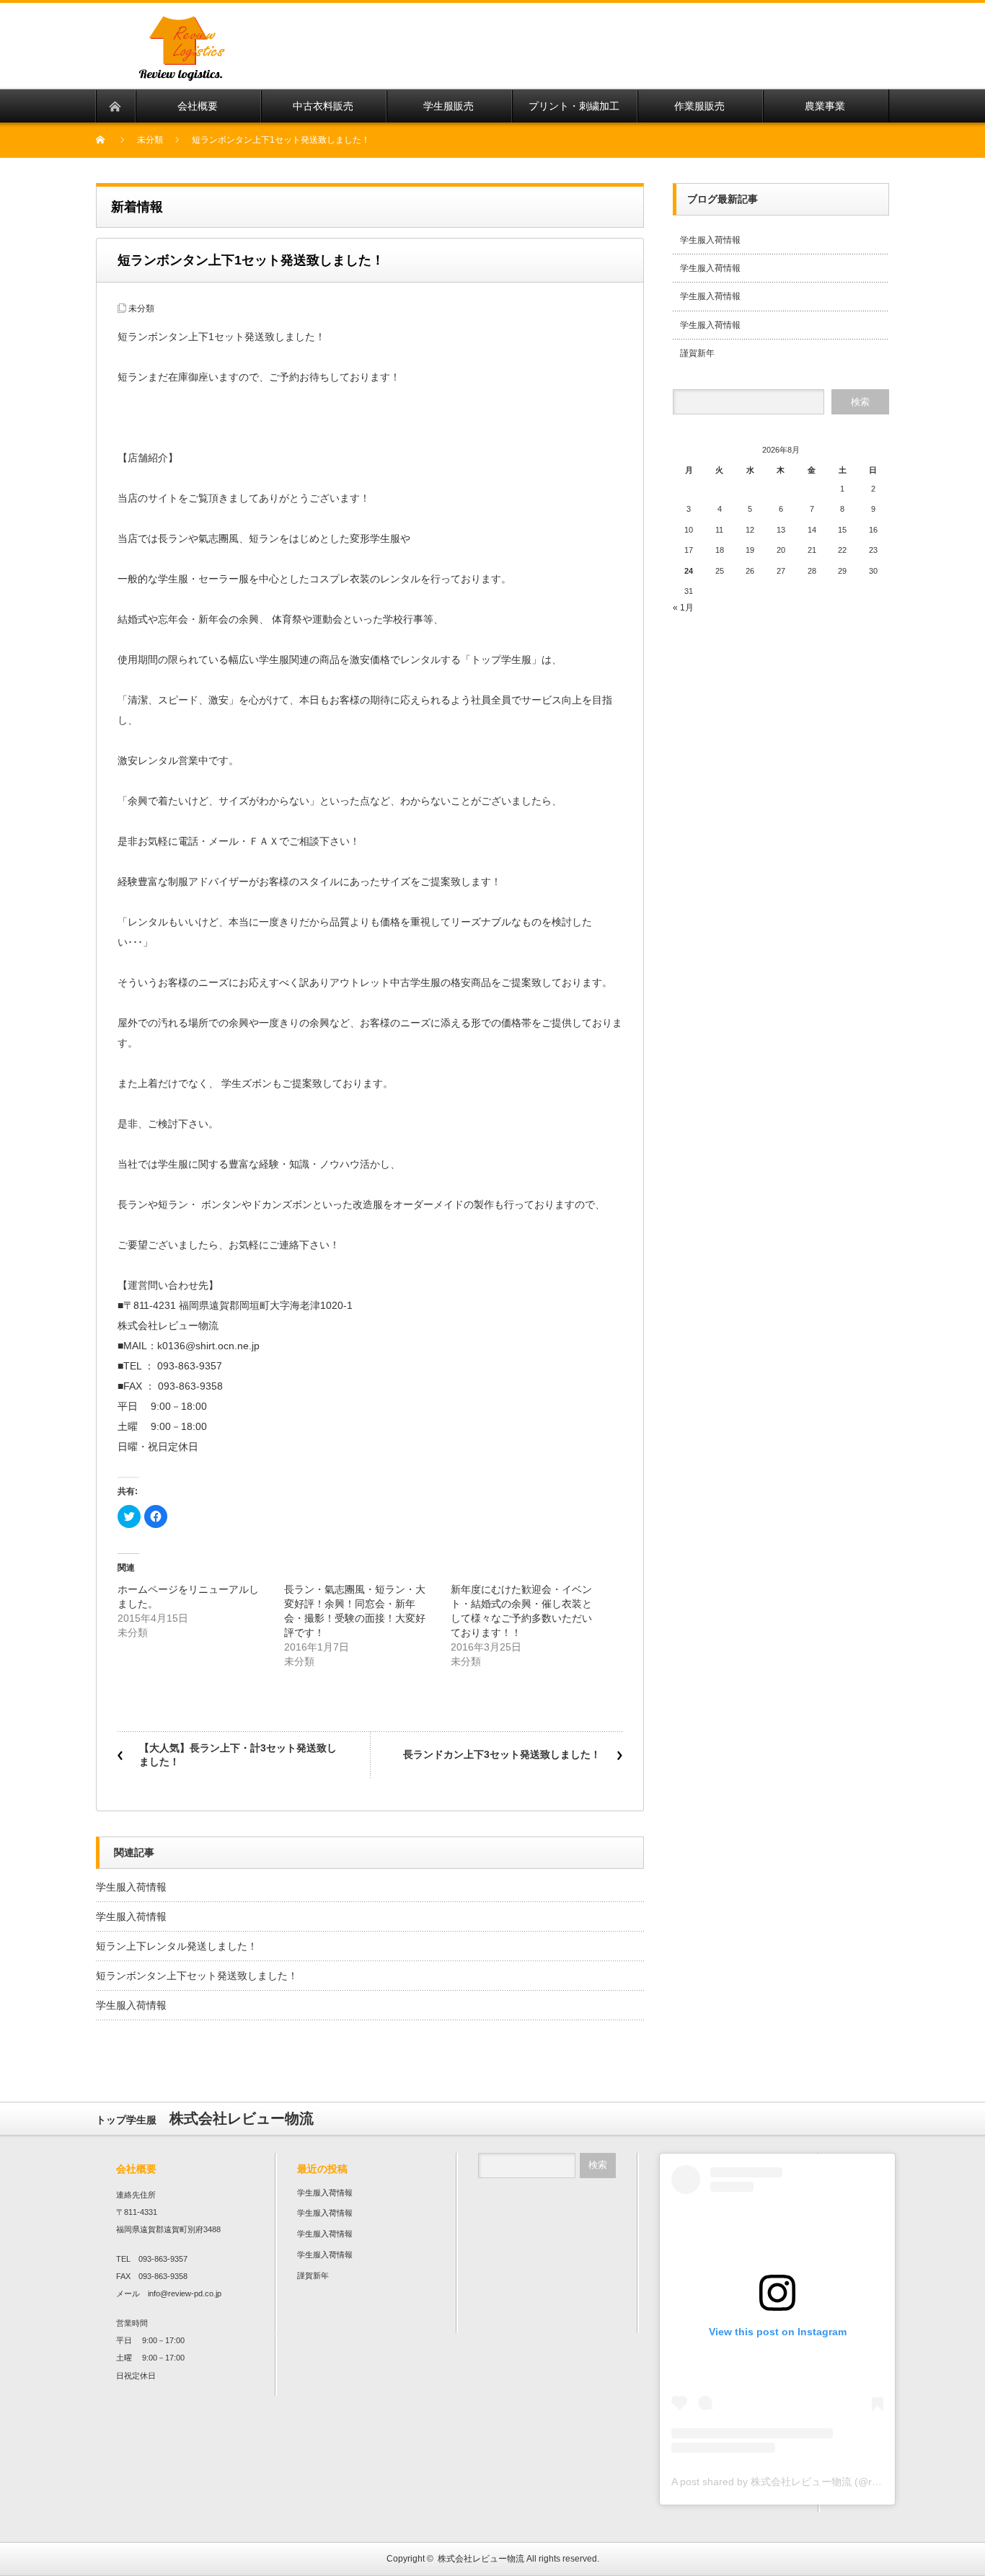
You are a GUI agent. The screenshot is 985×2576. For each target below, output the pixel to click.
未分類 (150, 140)
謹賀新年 (697, 353)
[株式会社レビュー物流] (332, 80)
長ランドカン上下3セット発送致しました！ (502, 1754)
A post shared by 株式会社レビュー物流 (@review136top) (802, 2482)
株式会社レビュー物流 (481, 2559)
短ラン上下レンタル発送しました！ (177, 1946)
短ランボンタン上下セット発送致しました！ (197, 1976)
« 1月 (683, 608)
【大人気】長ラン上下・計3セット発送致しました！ (238, 1755)
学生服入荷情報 (131, 1887)
